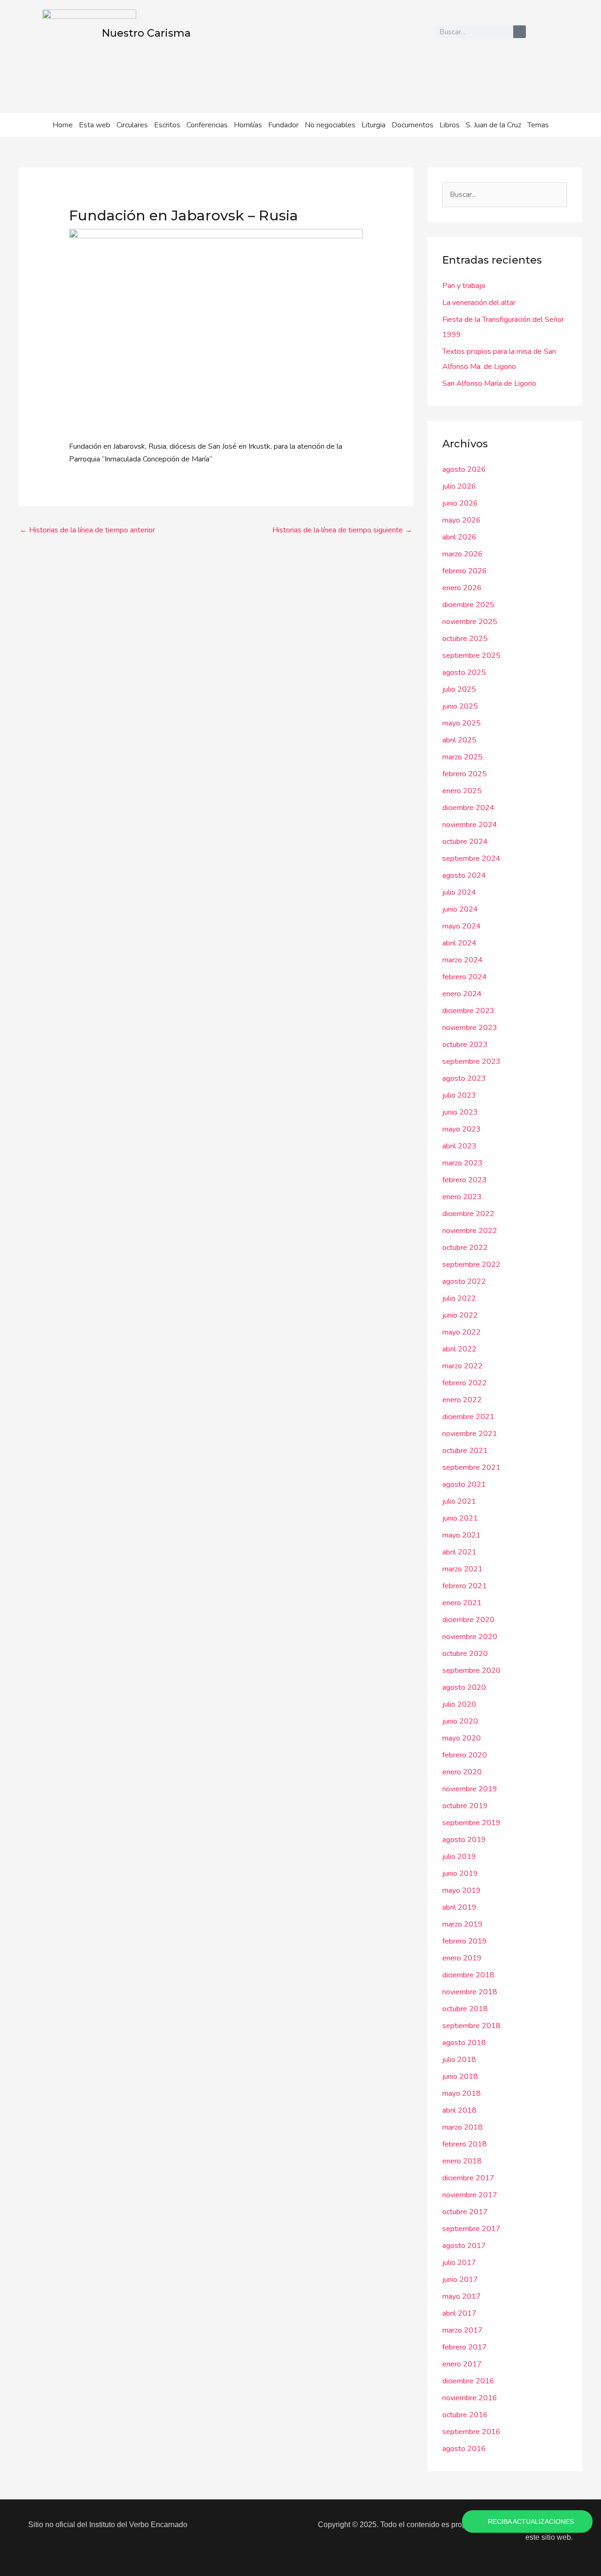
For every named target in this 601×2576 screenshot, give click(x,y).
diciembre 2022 (468, 1214)
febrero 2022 (465, 1383)
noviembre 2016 (470, 2398)
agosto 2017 (464, 2246)
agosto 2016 (464, 2449)
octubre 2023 (465, 1045)
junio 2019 (460, 1873)
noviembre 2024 (470, 825)
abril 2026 (459, 537)
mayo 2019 (462, 1890)
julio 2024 (459, 892)
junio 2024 (460, 909)
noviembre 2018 (470, 1992)
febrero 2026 (465, 571)
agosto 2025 (464, 672)
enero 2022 (462, 1400)
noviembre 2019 (470, 1789)
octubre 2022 (465, 1248)
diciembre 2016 (468, 2381)
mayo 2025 (462, 723)
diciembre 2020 (468, 1620)
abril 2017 (459, 2313)
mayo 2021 (462, 1535)
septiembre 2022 (471, 1265)
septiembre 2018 (471, 2026)
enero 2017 (462, 2364)
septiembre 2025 (471, 656)
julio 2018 (459, 2060)
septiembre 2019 (471, 1823)
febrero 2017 (465, 2347)
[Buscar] (520, 32)
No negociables (330, 125)
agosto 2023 (464, 1078)
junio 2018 (460, 2076)
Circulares (132, 125)
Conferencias (207, 125)
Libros (450, 125)
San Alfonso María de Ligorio (489, 383)
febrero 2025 (465, 774)
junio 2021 (460, 1518)
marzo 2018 (462, 2127)
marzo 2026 (462, 554)
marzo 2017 (462, 2330)
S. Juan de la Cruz (493, 125)
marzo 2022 (462, 1366)
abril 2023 (459, 1146)
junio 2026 (460, 503)
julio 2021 (459, 1501)
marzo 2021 (462, 1569)
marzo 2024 (462, 960)
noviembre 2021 (470, 1434)
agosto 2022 (464, 1281)
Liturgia (374, 125)
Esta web (95, 125)
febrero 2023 (465, 1180)
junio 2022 (460, 1315)
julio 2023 (459, 1095)
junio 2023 (460, 1112)
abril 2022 (459, 1349)
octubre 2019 (465, 1806)
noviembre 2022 (470, 1231)
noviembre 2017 (470, 2195)
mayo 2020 (462, 1738)
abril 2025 (459, 740)
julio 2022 (459, 1298)
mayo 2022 (462, 1332)
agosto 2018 (464, 2043)
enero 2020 (462, 1772)
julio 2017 (459, 2263)
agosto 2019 (464, 1840)
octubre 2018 (465, 2009)
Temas (538, 125)
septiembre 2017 (471, 2229)
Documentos (412, 125)
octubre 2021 (465, 1451)
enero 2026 (462, 588)
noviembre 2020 (470, 1637)
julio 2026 (459, 486)
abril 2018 (459, 2110)
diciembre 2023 (468, 1011)
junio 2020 (460, 1721)
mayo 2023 (462, 1129)
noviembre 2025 (470, 622)
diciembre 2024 (468, 808)
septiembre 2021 (471, 1468)
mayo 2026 (462, 520)
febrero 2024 (465, 977)
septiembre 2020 (471, 1670)
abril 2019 (459, 1907)
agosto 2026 (464, 469)
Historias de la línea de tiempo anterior (87, 530)
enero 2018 (462, 2161)
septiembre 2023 (471, 1062)
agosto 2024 (464, 875)
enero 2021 (462, 1603)
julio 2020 (459, 1704)
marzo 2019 (462, 1924)
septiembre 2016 (471, 2432)
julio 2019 (459, 1857)
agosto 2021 (464, 1484)
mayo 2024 (462, 926)
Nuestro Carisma (146, 33)
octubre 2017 (465, 2212)
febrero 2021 (465, 1586)
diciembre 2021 (468, 1417)
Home (63, 125)
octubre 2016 (465, 2415)
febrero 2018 (465, 2144)
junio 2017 (460, 2279)
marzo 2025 (462, 757)
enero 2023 (462, 1197)
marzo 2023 (462, 1163)
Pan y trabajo (464, 286)
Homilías (248, 125)
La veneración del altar (479, 303)
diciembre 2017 (468, 2178)
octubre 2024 (465, 842)
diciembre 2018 (468, 1975)
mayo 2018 (462, 2093)
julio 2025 (459, 689)
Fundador (283, 125)
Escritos (167, 125)
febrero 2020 (465, 1755)
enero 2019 (462, 1958)
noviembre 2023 (470, 1028)
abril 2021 (459, 1552)
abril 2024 (459, 943)
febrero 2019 (465, 1941)
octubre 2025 (465, 639)
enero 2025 (462, 791)
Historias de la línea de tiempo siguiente (342, 530)
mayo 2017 (462, 2296)
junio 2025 (460, 706)
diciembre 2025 (468, 605)
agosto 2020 (464, 1687)
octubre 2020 (465, 1654)
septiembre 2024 (471, 859)
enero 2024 (462, 994)
